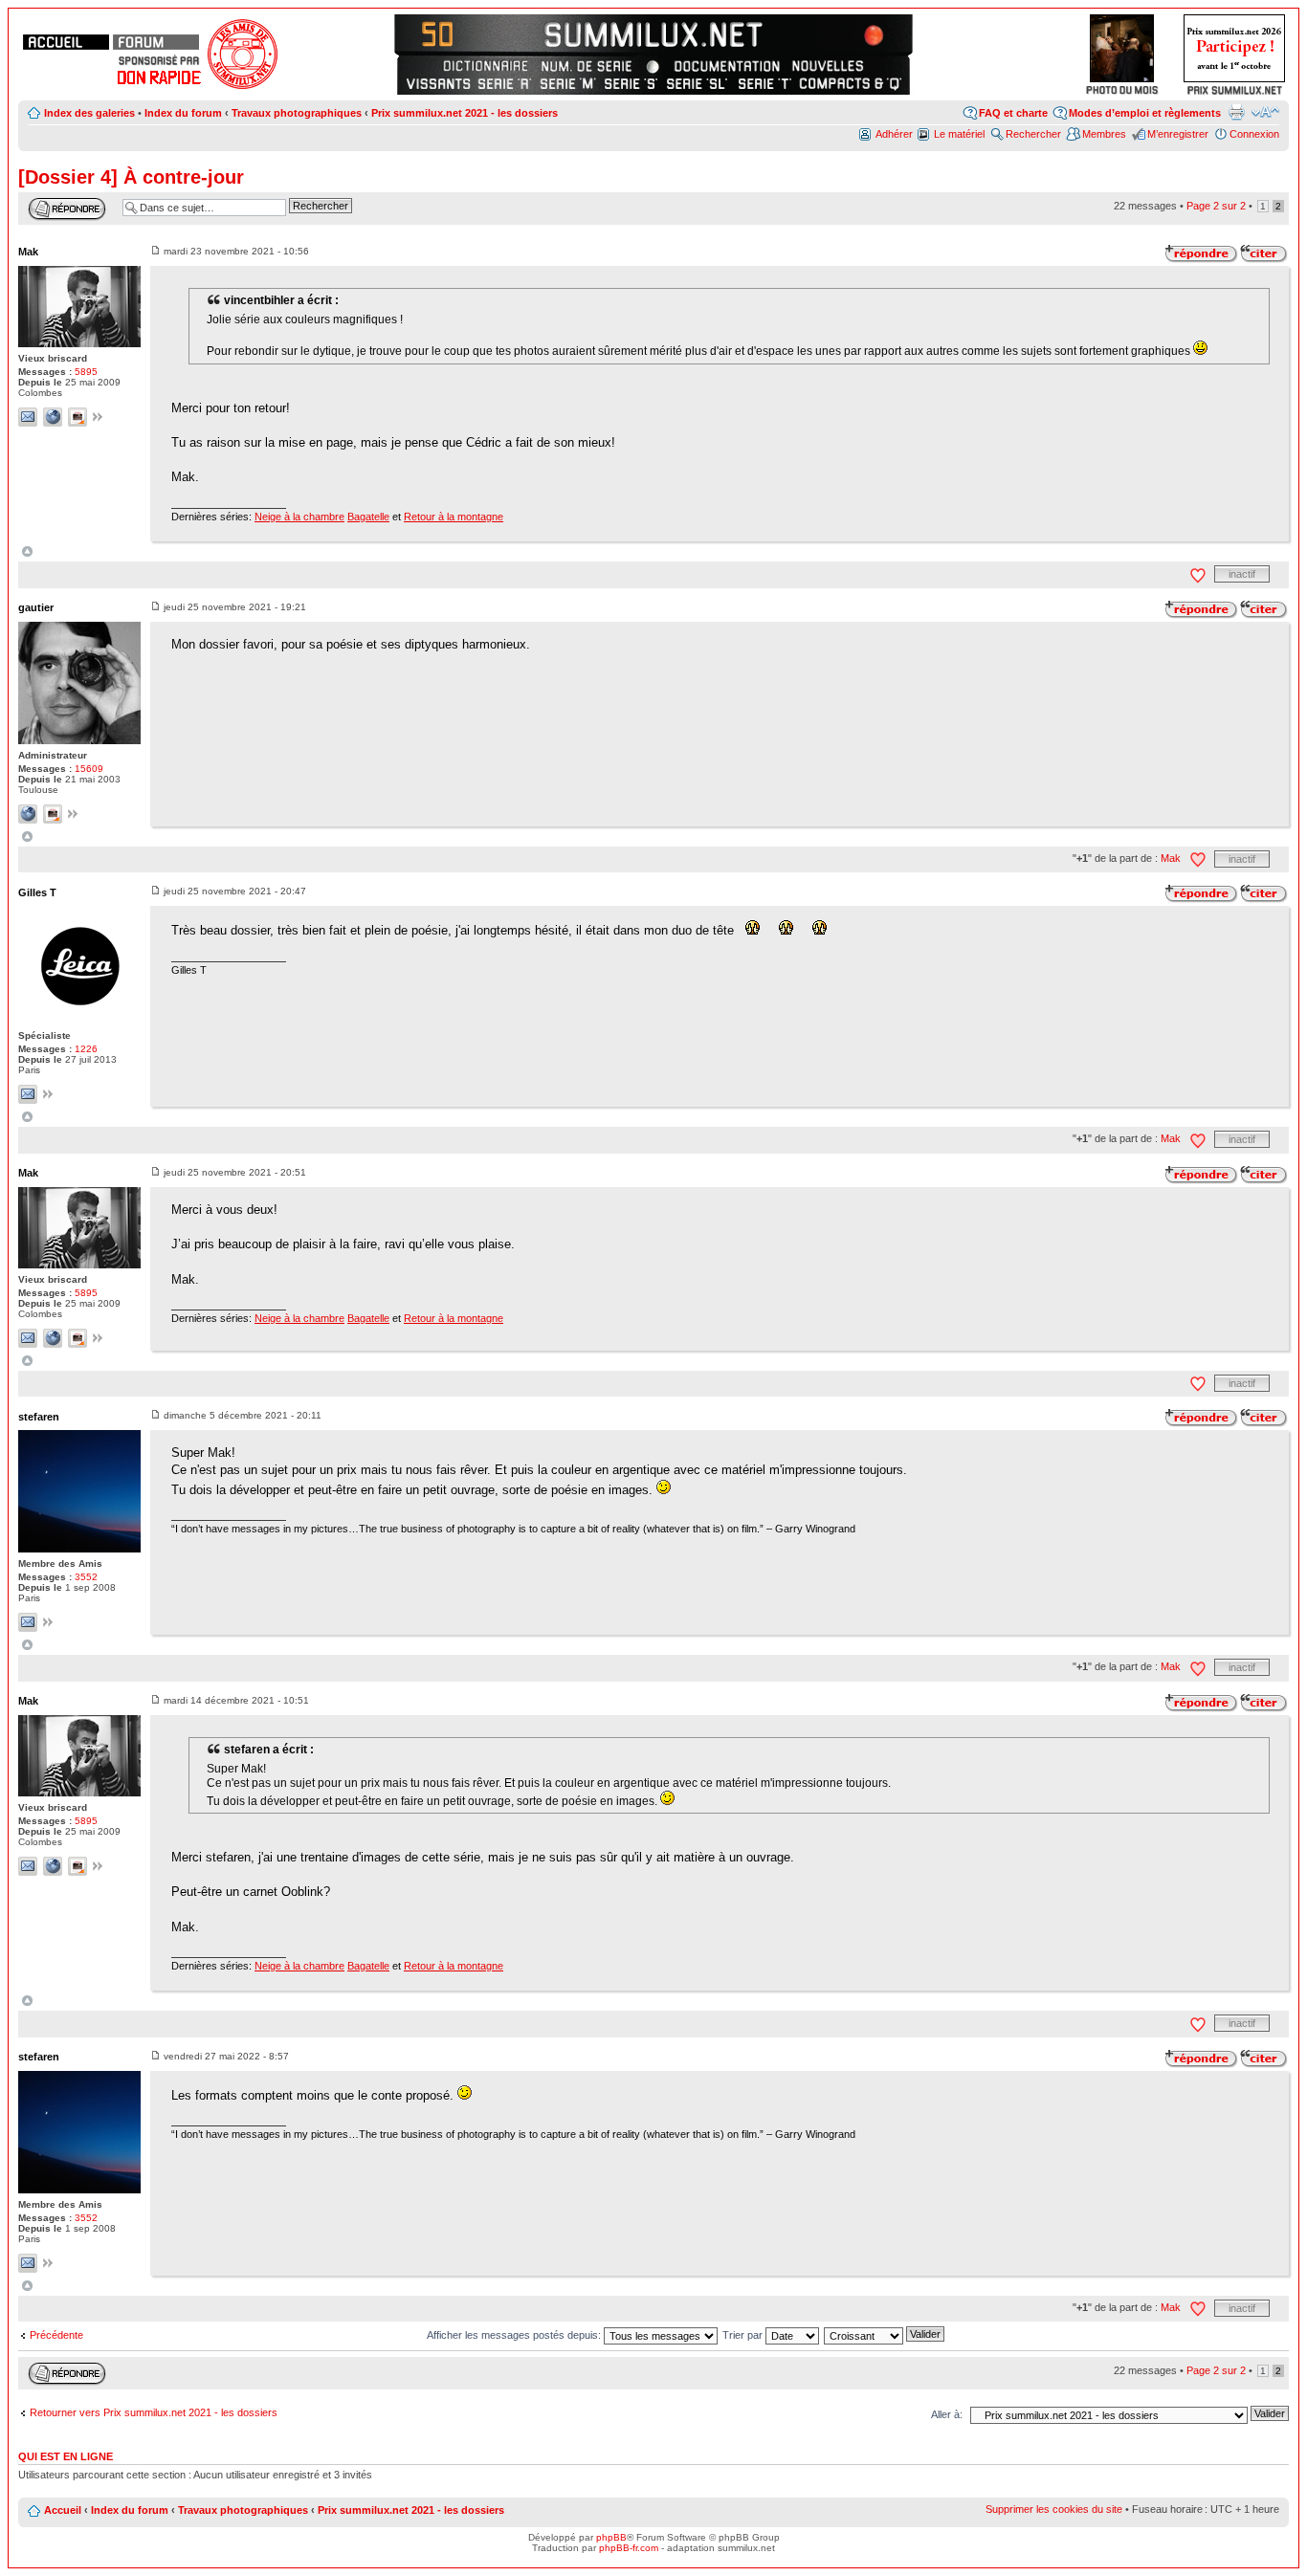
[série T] (765, 83)
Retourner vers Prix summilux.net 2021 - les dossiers (154, 2412)
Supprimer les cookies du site (1054, 2509)
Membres (1104, 134)
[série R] (505, 83)
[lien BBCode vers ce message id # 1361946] (98, 418)
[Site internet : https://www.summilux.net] (28, 814)
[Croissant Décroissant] (885, 2335)
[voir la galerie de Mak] (78, 417)
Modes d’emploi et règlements (1145, 113)
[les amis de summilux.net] (159, 60)
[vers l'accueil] (653, 33)
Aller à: (947, 2414)
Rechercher (1033, 134)
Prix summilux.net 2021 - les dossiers (465, 113)
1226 (86, 1049)
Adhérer (894, 134)
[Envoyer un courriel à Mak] (28, 417)
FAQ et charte (1013, 113)
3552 (86, 1577)
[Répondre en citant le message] (1264, 253)
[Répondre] (67, 209)
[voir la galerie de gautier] (53, 814)
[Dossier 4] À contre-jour (131, 177)
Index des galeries (89, 113)
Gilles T (37, 892)
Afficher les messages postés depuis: (515, 2335)
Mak (28, 252)
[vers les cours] (443, 33)
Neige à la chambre (299, 517)
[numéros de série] (587, 66)
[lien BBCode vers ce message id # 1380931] (48, 2265)
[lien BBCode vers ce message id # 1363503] (48, 1624)
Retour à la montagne (454, 517)
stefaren (39, 1417)
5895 (86, 372)
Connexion (1254, 134)
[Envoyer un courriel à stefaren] (28, 1622)
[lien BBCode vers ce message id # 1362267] (73, 815)
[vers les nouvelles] (830, 66)
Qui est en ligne (66, 2456)
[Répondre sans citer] (1201, 253)
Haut (27, 551)
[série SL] (698, 83)
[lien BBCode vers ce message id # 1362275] (98, 1340)
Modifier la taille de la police (1265, 112)
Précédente (56, 2335)
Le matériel (959, 134)
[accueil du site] (66, 42)
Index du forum (183, 113)
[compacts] (851, 83)
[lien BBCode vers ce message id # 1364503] (98, 1868)
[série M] (568, 83)
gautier (36, 607)
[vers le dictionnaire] (483, 66)
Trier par (744, 2335)
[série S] (631, 83)
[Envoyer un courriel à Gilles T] (28, 1094)
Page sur (1216, 206)
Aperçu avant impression (1236, 112)
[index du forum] (156, 42)
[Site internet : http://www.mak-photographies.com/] (53, 417)
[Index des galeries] (864, 33)
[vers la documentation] (726, 66)
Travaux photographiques (297, 113)
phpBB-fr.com (629, 2548)
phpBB (611, 2537)
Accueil (63, 2510)
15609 (89, 769)
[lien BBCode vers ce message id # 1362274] (48, 1096)
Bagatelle (368, 517)
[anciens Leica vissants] (438, 83)
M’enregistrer (1178, 134)
